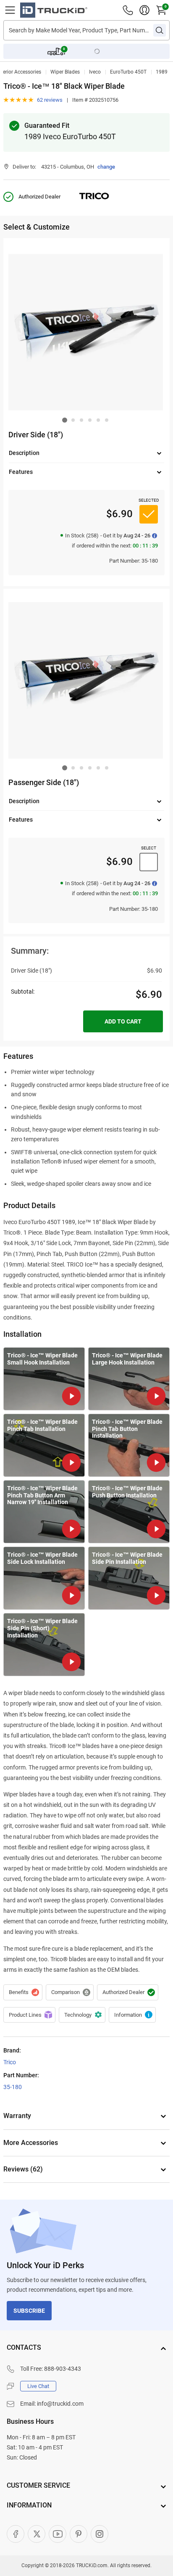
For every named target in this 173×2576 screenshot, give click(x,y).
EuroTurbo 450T (128, 72)
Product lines (29, 2015)
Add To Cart (123, 1021)
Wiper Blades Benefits (23, 1992)
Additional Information (132, 2015)
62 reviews (50, 100)
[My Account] (144, 10)
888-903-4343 (63, 2369)
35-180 (13, 2087)
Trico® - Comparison (70, 1992)
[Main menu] (10, 10)
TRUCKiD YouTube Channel (58, 2534)
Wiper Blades (65, 72)
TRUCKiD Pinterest (79, 2534)
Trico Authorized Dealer (128, 1992)
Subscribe (29, 2311)
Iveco (95, 72)
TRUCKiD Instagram (100, 2534)
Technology (82, 2015)
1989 (162, 72)
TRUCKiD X (37, 2534)
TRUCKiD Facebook (16, 2534)
